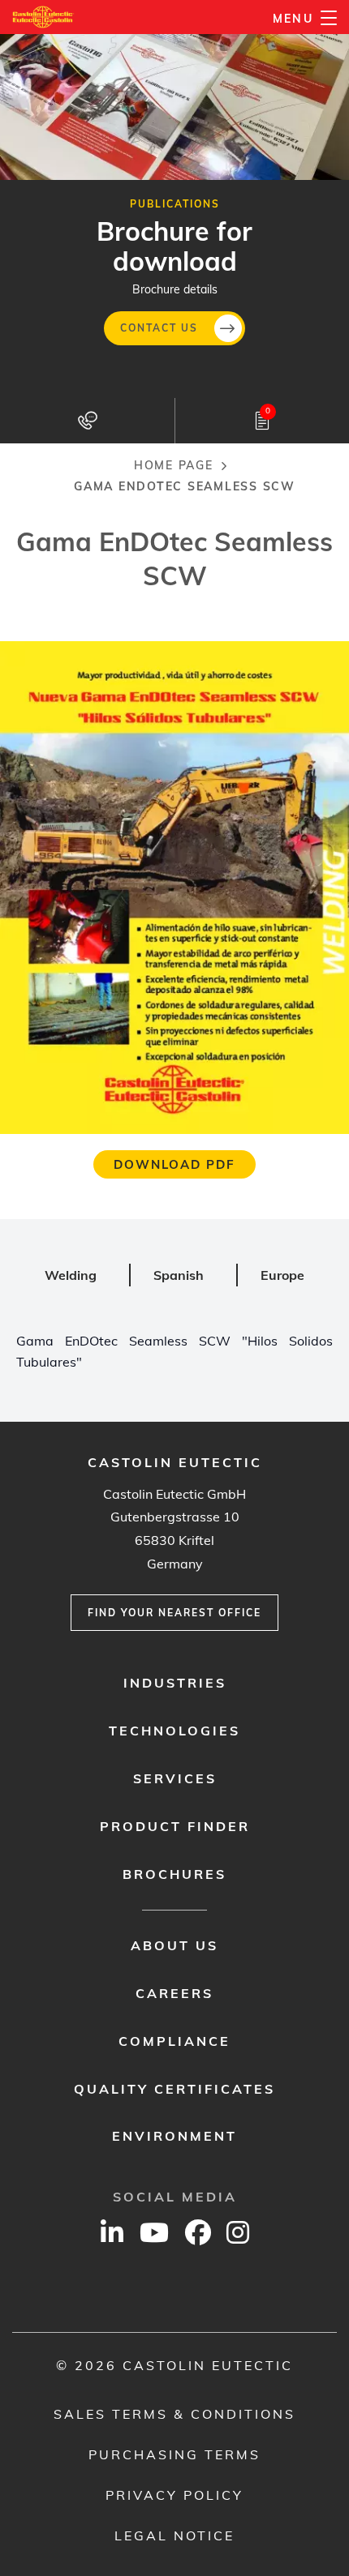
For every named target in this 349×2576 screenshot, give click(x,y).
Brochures (174, 1874)
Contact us (159, 328)
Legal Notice (174, 2535)
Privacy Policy (174, 2495)
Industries (175, 1683)
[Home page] (43, 17)
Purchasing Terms (174, 2454)
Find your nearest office (174, 1613)
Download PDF (174, 1164)
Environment (174, 2136)
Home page (174, 465)
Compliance (174, 2041)
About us (174, 1945)
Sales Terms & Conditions (174, 2414)
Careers (174, 1993)
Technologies (174, 1731)
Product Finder (175, 1826)
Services (175, 1778)
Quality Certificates (174, 2089)
